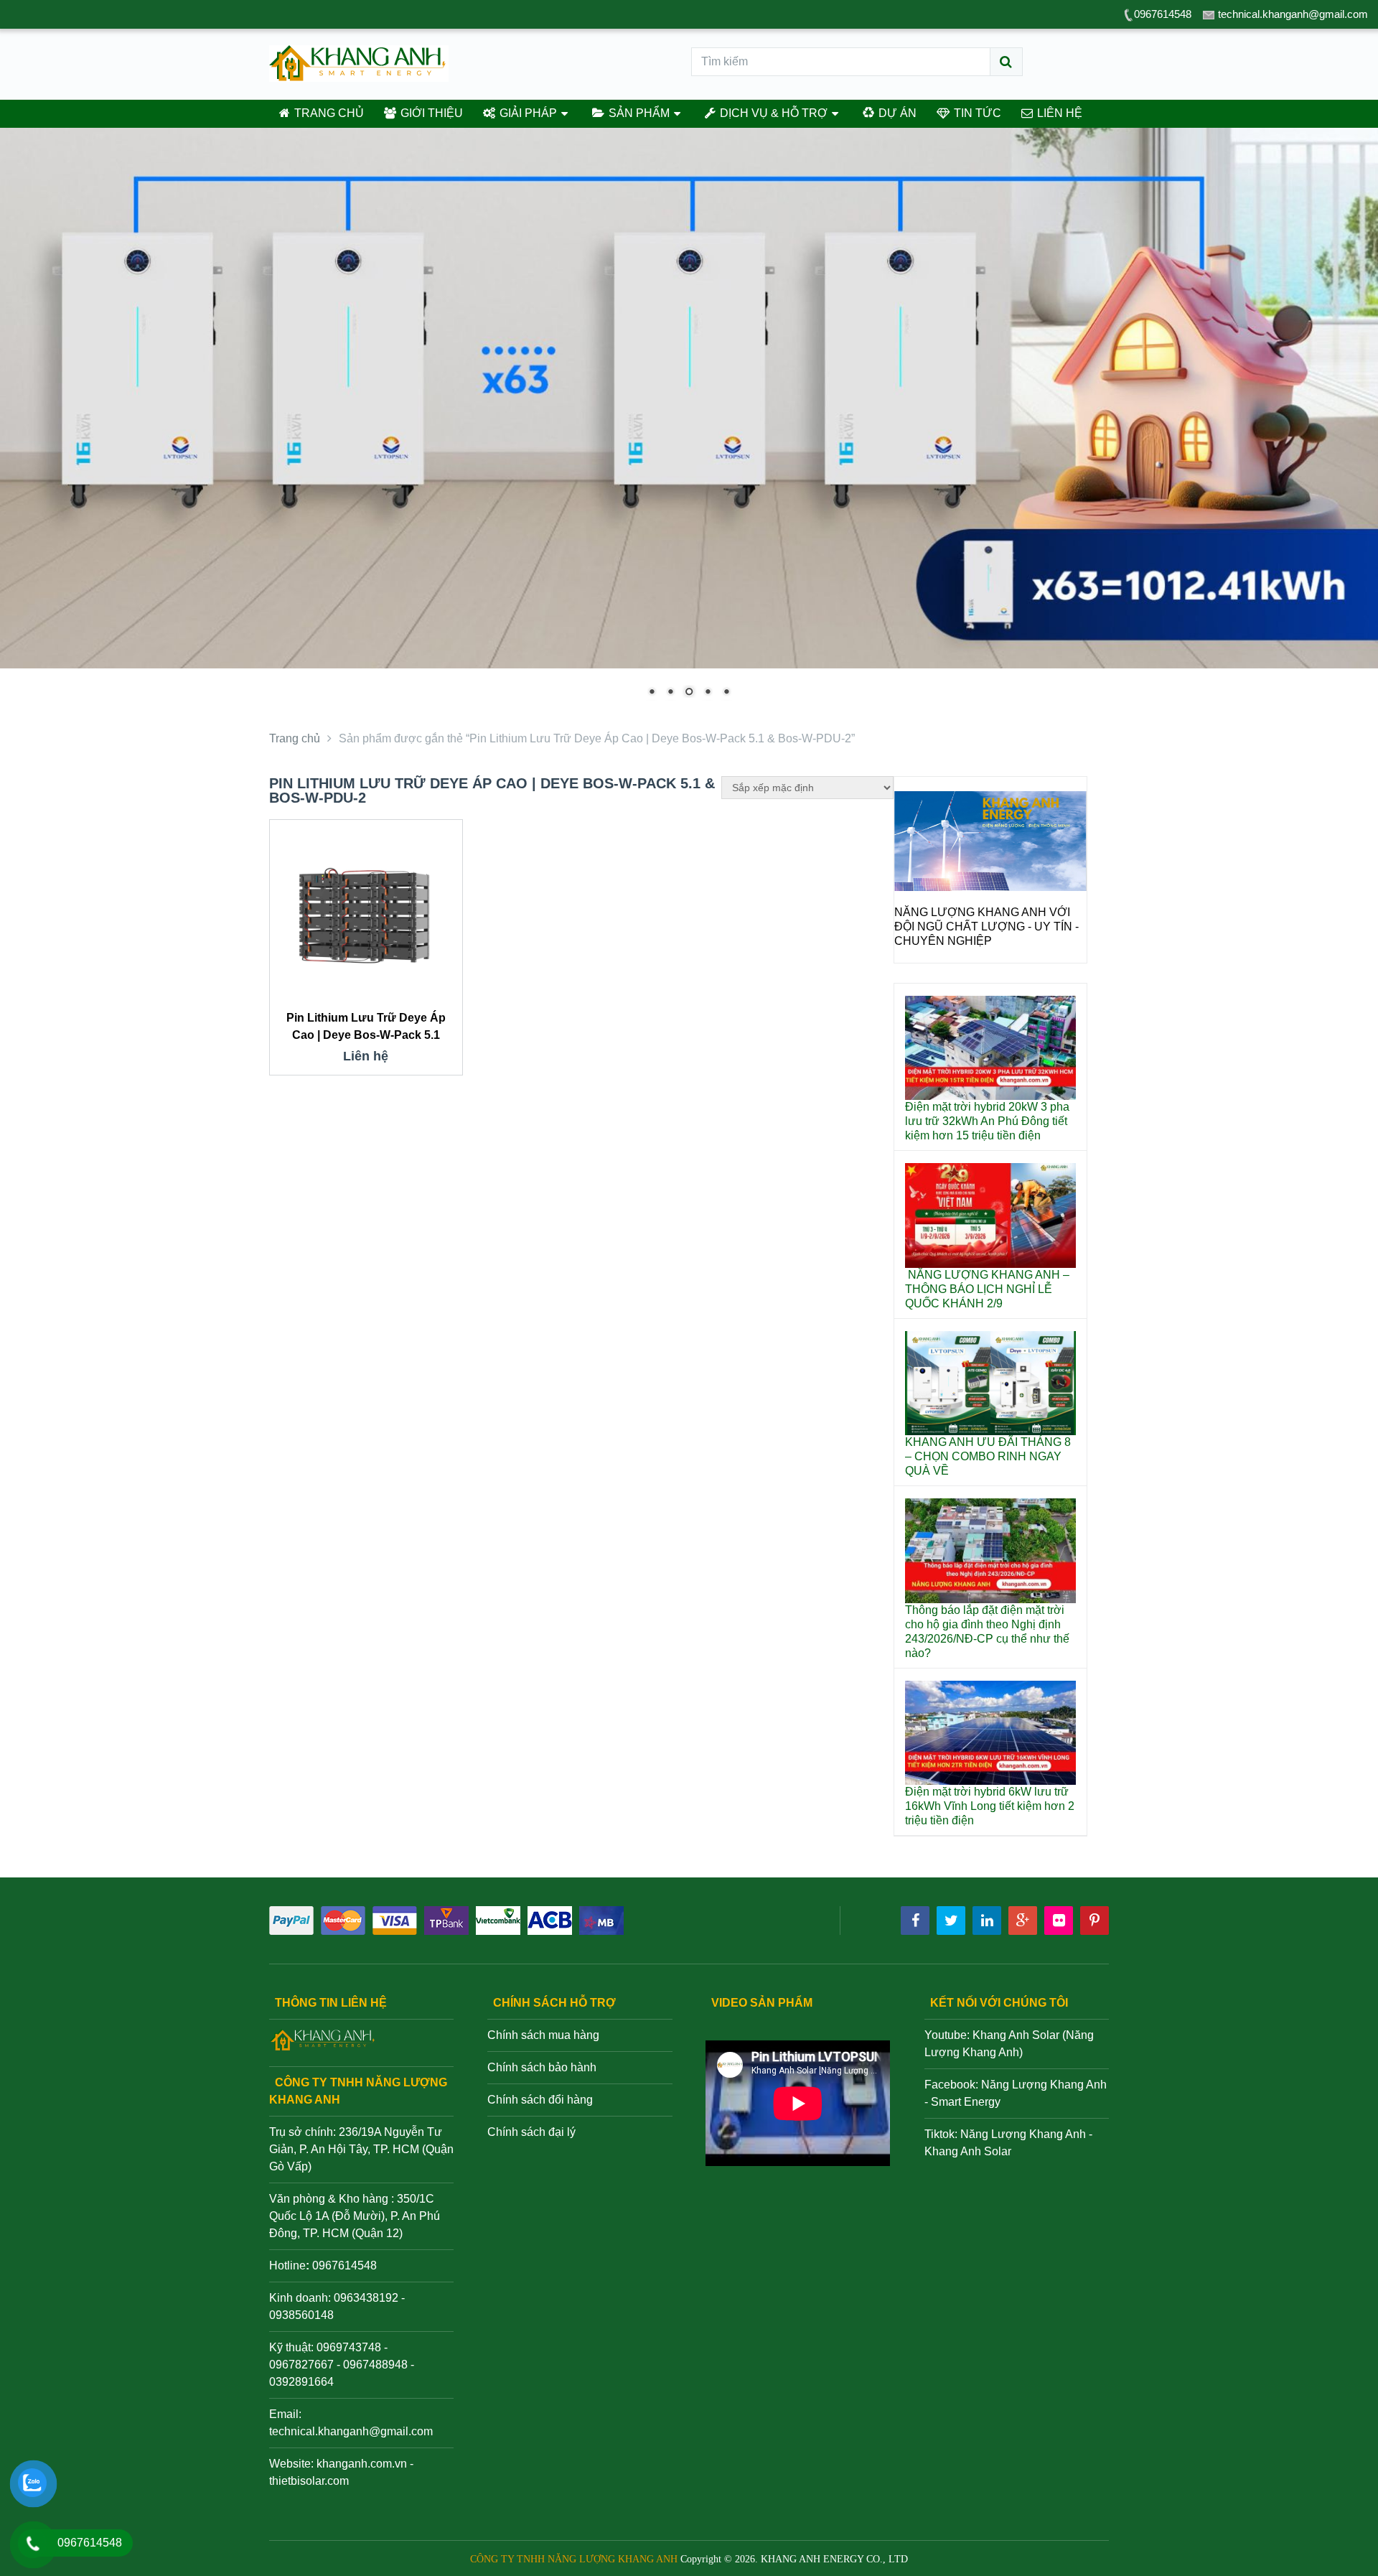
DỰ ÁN (896, 113)
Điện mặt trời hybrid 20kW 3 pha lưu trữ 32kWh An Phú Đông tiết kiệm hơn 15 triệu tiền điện (987, 1121)
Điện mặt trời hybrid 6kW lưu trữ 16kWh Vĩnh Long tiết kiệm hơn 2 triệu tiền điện (990, 1806)
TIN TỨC (976, 113)
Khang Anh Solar (968, 2151)
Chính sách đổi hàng (540, 2100)
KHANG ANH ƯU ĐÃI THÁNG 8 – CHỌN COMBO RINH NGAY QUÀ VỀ (988, 1456)
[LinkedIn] (987, 1921)
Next (1069, 887)
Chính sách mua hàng (543, 2035)
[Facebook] (915, 1921)
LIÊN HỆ (1058, 113)
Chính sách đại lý (531, 2132)
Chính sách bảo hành (542, 2067)
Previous (912, 887)
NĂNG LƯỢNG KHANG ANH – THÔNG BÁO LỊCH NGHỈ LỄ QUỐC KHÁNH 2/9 (987, 1289)
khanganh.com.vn (362, 2464)
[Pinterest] (1095, 1921)
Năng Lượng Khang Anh (1023, 2134)
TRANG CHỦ (328, 113)
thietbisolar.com (309, 2481)
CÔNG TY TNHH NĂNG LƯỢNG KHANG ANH (574, 2559)
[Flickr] (1059, 1921)
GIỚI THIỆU (430, 113)
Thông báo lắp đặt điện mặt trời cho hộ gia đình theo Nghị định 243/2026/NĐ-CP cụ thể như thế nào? (987, 1632)
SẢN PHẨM (638, 113)
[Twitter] (951, 1921)
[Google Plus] (1023, 1921)
